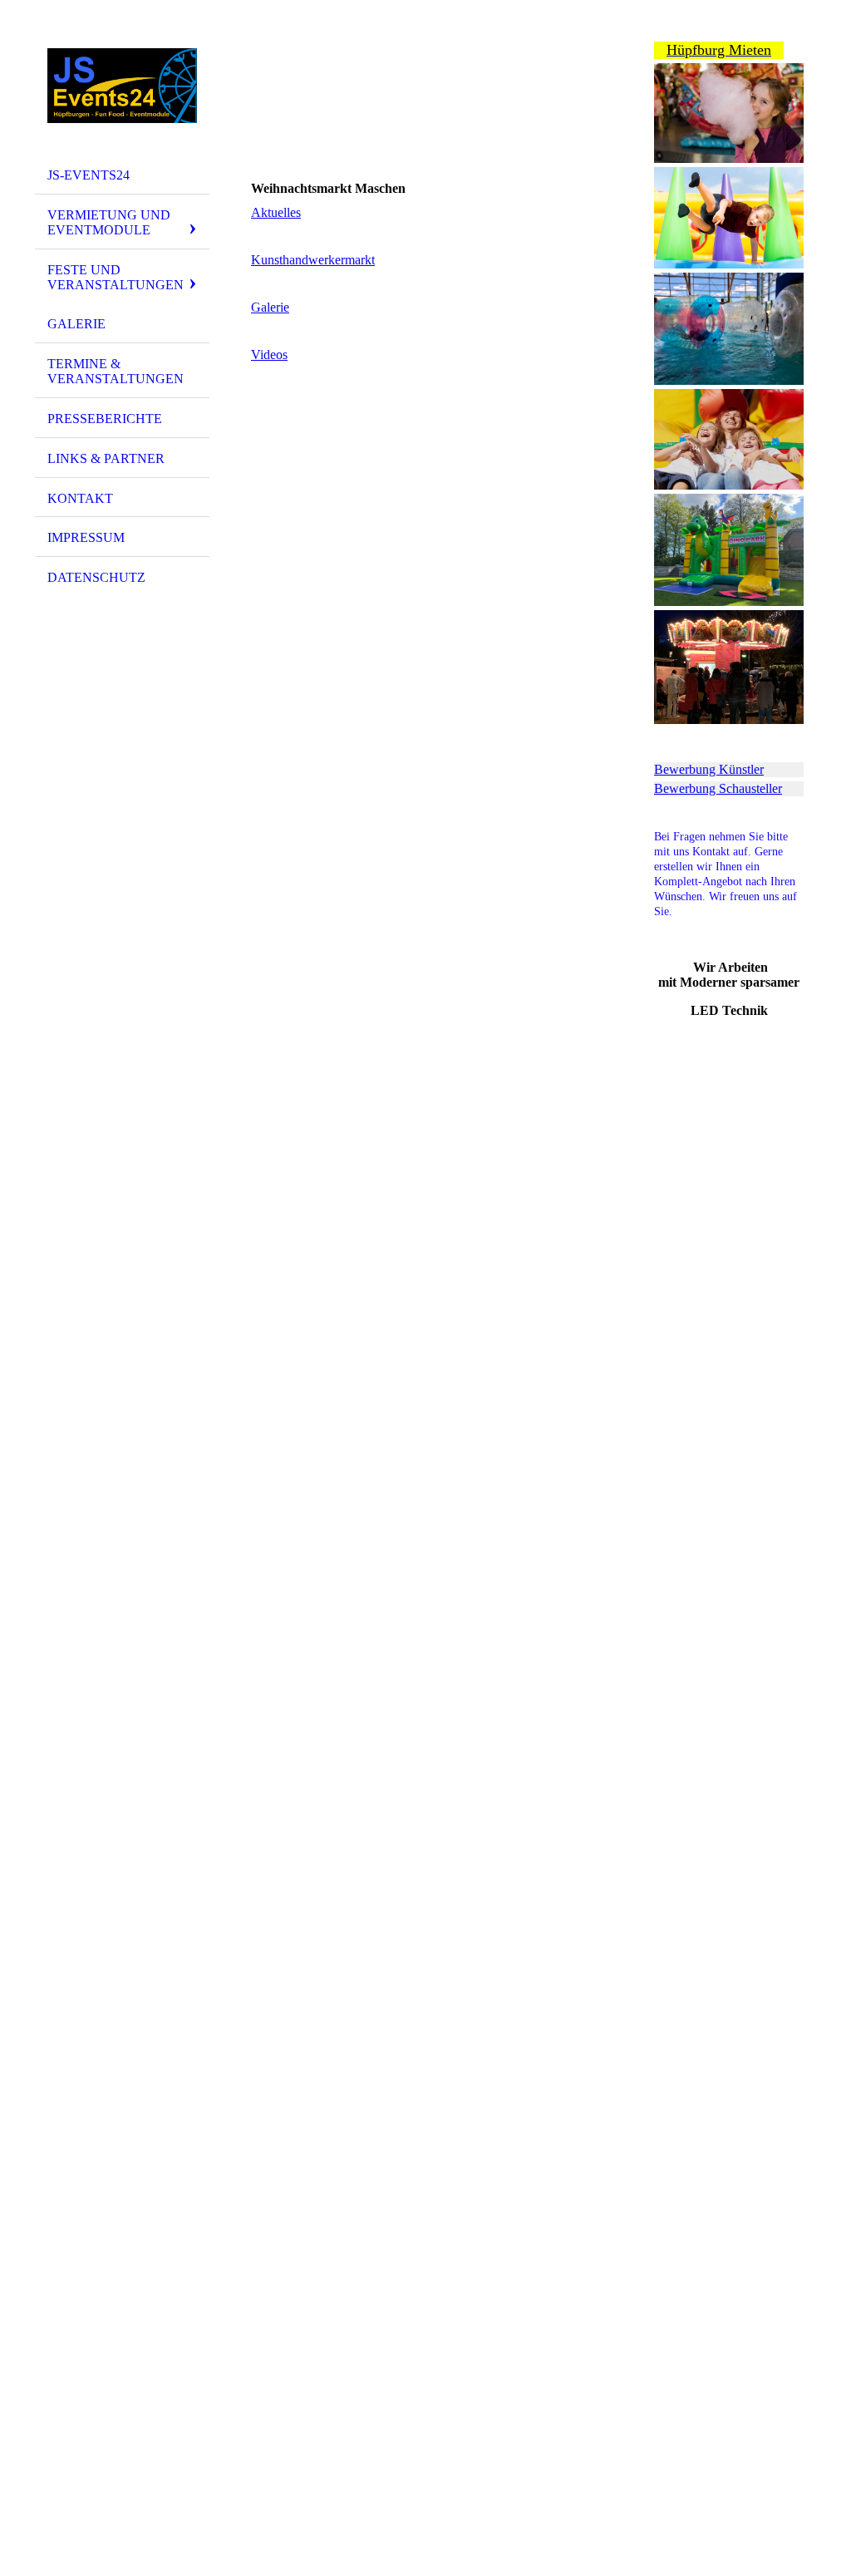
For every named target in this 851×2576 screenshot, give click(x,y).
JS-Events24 (89, 175)
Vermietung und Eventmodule (109, 222)
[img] (122, 86)
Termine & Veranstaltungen (116, 371)
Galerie (76, 324)
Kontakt (80, 498)
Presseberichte (105, 419)
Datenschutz (96, 577)
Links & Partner (106, 458)
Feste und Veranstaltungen (116, 277)
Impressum (86, 537)
